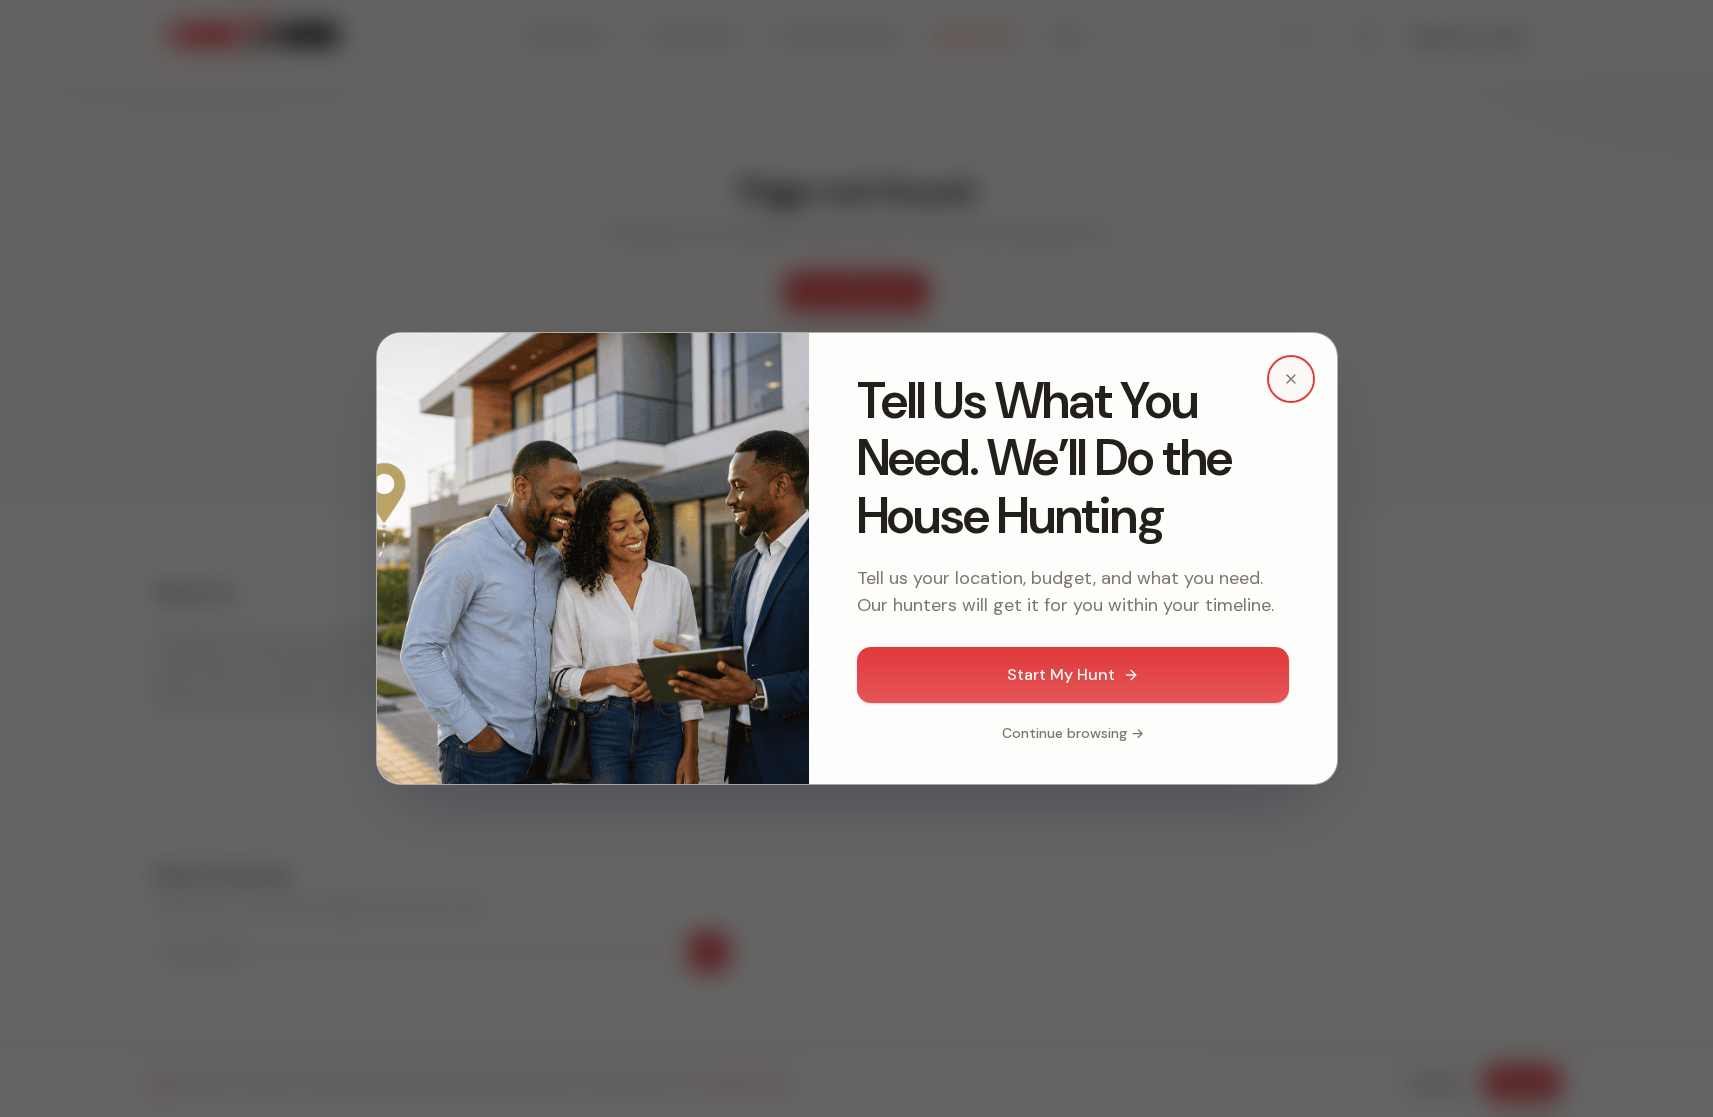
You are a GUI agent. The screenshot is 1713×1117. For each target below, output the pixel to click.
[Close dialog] (1291, 379)
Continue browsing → (1073, 733)
